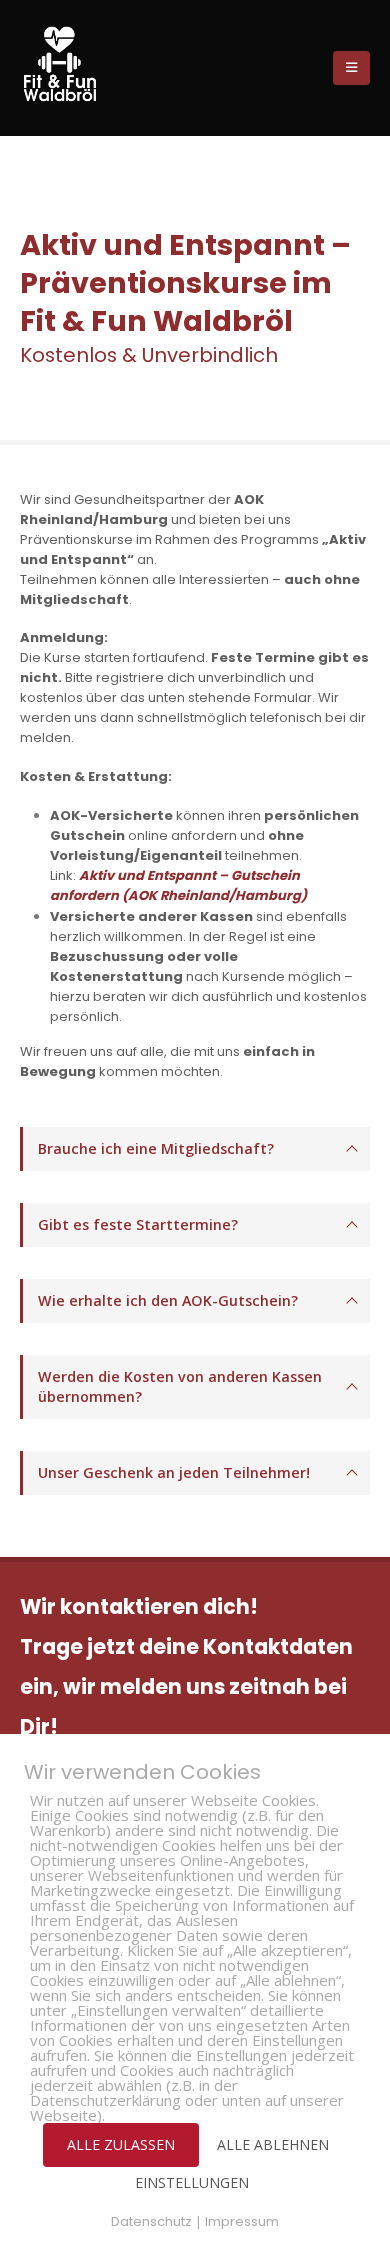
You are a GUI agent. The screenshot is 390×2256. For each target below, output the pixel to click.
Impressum (242, 2221)
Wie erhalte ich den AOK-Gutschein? (168, 1300)
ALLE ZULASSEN (121, 2144)
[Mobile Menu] (351, 68)
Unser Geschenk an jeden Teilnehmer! (174, 1472)
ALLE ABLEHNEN (273, 2144)
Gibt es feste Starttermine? (138, 1224)
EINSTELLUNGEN (192, 2182)
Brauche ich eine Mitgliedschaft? (156, 1148)
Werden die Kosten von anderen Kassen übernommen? (180, 1386)
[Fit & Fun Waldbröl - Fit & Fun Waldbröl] (60, 64)
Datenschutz (151, 2221)
